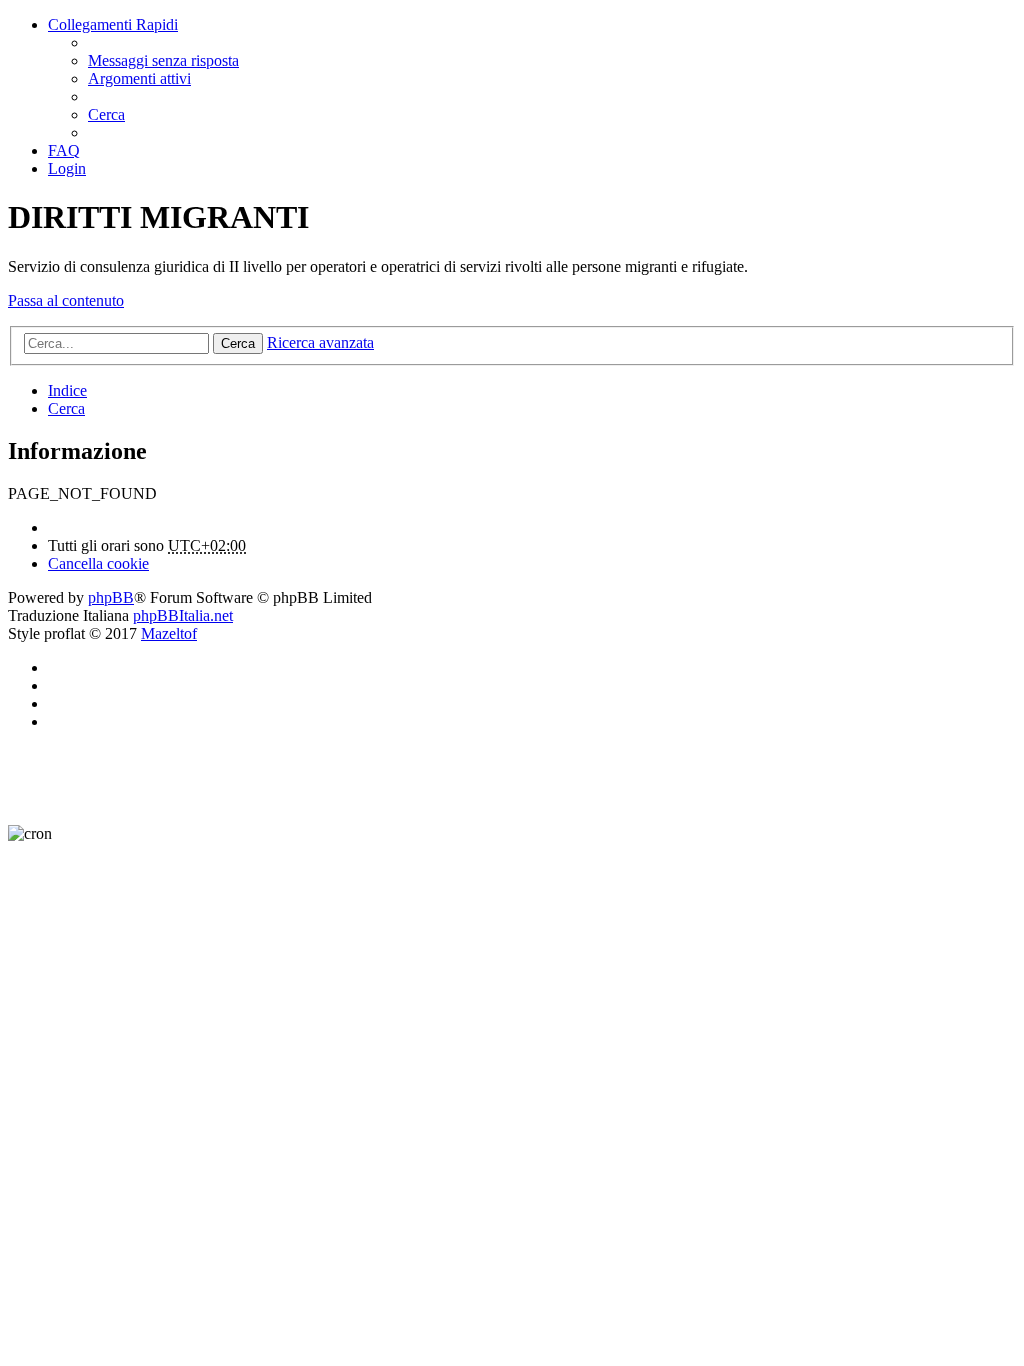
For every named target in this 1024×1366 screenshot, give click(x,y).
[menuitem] (163, 60)
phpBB (111, 597)
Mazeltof (169, 633)
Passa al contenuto (66, 300)
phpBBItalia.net (183, 615)
